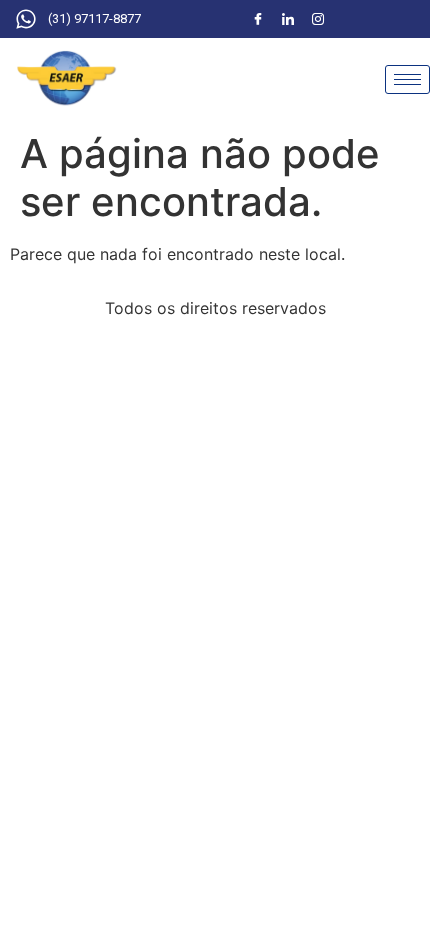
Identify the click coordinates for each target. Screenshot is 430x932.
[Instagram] (318, 19)
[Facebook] (258, 19)
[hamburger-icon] (407, 79)
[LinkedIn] (288, 19)
